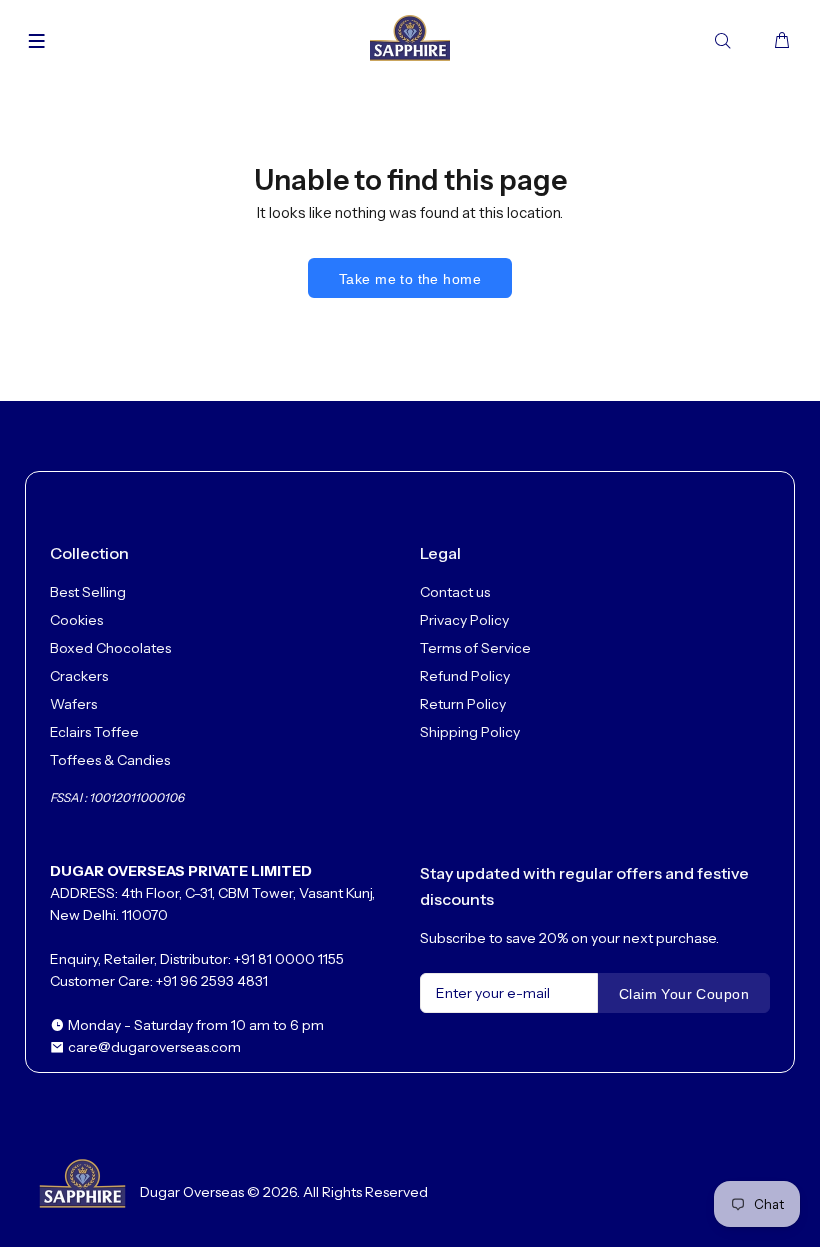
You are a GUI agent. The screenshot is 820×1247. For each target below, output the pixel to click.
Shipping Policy (470, 732)
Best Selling (88, 592)
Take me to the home (410, 279)
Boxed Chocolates (110, 648)
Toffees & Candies (110, 760)
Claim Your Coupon (684, 994)
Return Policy (463, 704)
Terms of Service (475, 648)
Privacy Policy (464, 620)
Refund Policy (465, 676)
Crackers (79, 676)
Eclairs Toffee (94, 732)
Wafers (73, 704)
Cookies (76, 620)
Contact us (455, 592)
